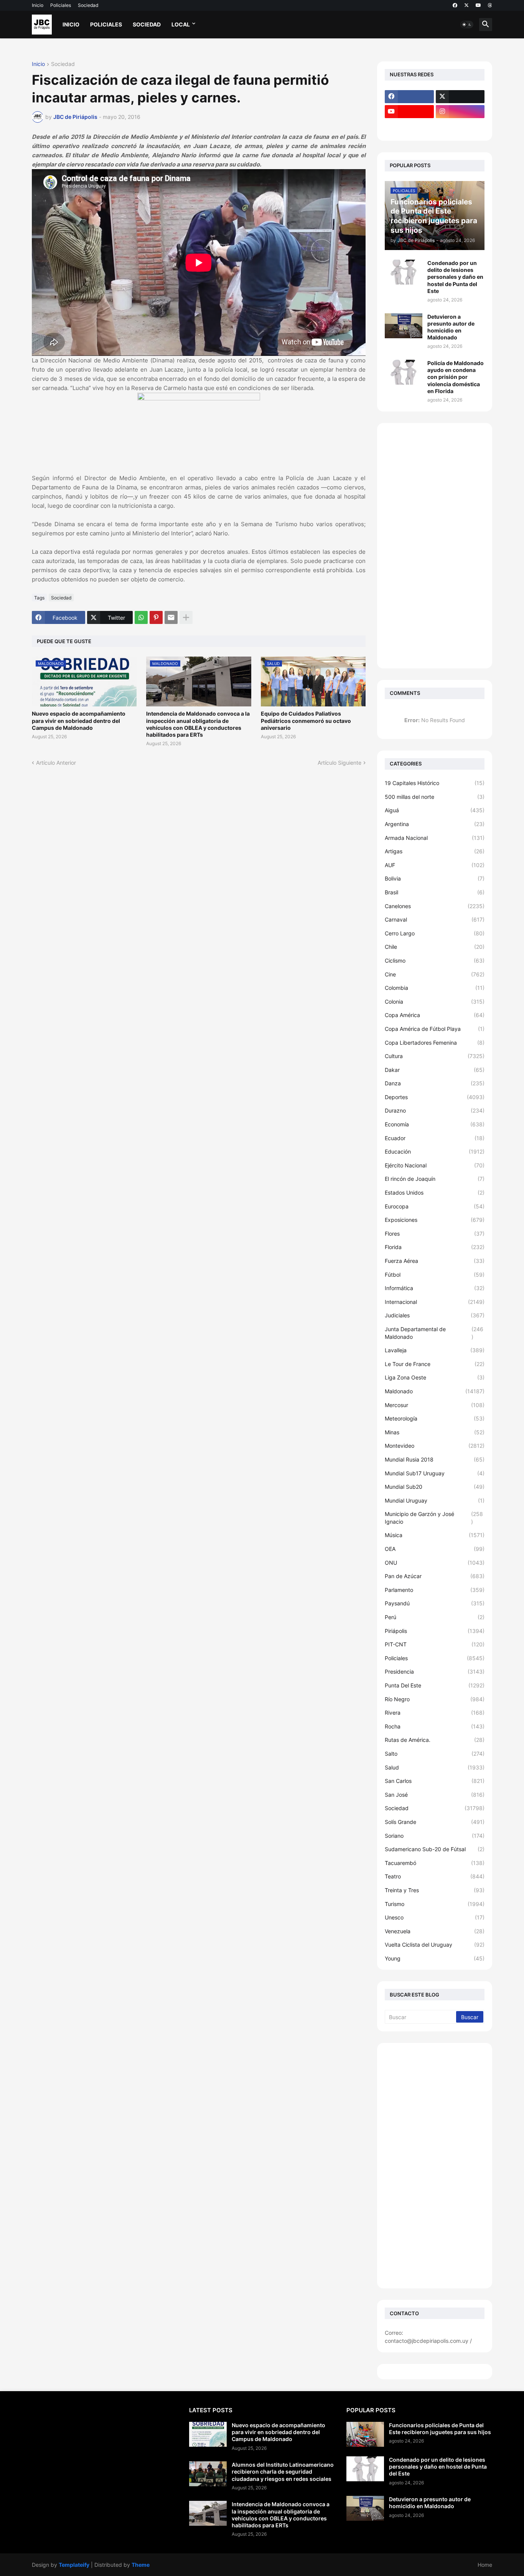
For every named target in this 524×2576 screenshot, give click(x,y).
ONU (435, 1563)
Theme (141, 2565)
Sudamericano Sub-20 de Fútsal (435, 1849)
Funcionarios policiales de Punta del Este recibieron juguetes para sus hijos (440, 2429)
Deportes (435, 1097)
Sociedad (88, 5)
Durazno (435, 1110)
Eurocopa (435, 1206)
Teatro (435, 1876)
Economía (435, 1124)
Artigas (435, 851)
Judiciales (435, 1315)
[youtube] (478, 5)
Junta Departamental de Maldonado (434, 1333)
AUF (435, 865)
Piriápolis (435, 1631)
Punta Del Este (435, 1685)
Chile (435, 947)
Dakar (435, 1070)
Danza (435, 1083)
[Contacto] (460, 127)
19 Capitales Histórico (435, 783)
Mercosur (435, 1405)
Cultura (435, 1056)
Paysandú (435, 1603)
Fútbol (435, 1275)
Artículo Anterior (56, 763)
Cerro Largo (435, 933)
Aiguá (435, 810)
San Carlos (435, 1781)
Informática (435, 1288)
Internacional (435, 1302)
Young (435, 1958)
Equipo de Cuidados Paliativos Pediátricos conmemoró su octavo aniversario (306, 720)
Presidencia (435, 1672)
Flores (435, 1234)
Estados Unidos (435, 1193)
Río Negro (435, 1699)
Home (485, 2565)
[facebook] (455, 5)
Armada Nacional (435, 838)
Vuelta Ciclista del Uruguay (435, 1945)
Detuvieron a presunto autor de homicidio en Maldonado (451, 327)
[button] (467, 25)
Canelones (435, 906)
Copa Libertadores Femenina (435, 1043)
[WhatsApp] (141, 617)
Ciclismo (435, 960)
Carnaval (435, 919)
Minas (435, 1432)
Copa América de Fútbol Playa (435, 1029)
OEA (435, 1549)
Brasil (435, 892)
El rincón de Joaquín (435, 1179)
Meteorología (435, 1418)
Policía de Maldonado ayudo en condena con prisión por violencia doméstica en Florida (456, 377)
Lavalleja (435, 1350)
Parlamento (435, 1590)
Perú (435, 1617)
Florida (435, 1247)
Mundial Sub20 (435, 1487)
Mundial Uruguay (435, 1500)
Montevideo (435, 1446)
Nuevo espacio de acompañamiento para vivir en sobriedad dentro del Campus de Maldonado (79, 720)
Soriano (435, 1836)
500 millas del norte (435, 797)
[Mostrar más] (186, 617)
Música (435, 1535)
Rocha (435, 1726)
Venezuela (435, 1931)
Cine (435, 974)
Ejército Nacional (435, 1165)
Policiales (61, 5)
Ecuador (435, 1138)
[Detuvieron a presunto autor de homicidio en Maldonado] (404, 326)
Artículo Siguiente (339, 763)
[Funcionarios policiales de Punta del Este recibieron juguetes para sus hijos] (365, 2434)
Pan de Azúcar (435, 1576)
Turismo (435, 1904)
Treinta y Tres (435, 1890)
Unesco (435, 1917)
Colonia (435, 1002)
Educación (435, 1151)
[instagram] (460, 112)
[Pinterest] (156, 617)
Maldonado (435, 1391)
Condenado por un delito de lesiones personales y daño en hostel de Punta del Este (455, 277)
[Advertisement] (435, 546)
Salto (435, 1754)
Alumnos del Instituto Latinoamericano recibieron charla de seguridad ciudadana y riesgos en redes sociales (283, 2471)
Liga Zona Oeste (435, 1377)
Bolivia (435, 878)
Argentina (435, 824)
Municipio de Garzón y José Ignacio (434, 1518)
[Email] (171, 617)
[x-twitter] (466, 5)
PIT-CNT (435, 1644)
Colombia (435, 988)
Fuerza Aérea (435, 1261)
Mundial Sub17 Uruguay (435, 1473)
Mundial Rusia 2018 (435, 1459)
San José (435, 1795)
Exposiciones (435, 1220)
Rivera (435, 1713)
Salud (435, 1767)
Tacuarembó (435, 1863)
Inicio (38, 5)
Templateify (74, 2565)
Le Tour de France (435, 1364)
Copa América (435, 1015)
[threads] (490, 5)
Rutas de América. (435, 1740)
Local (181, 24)
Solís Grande (435, 1822)
